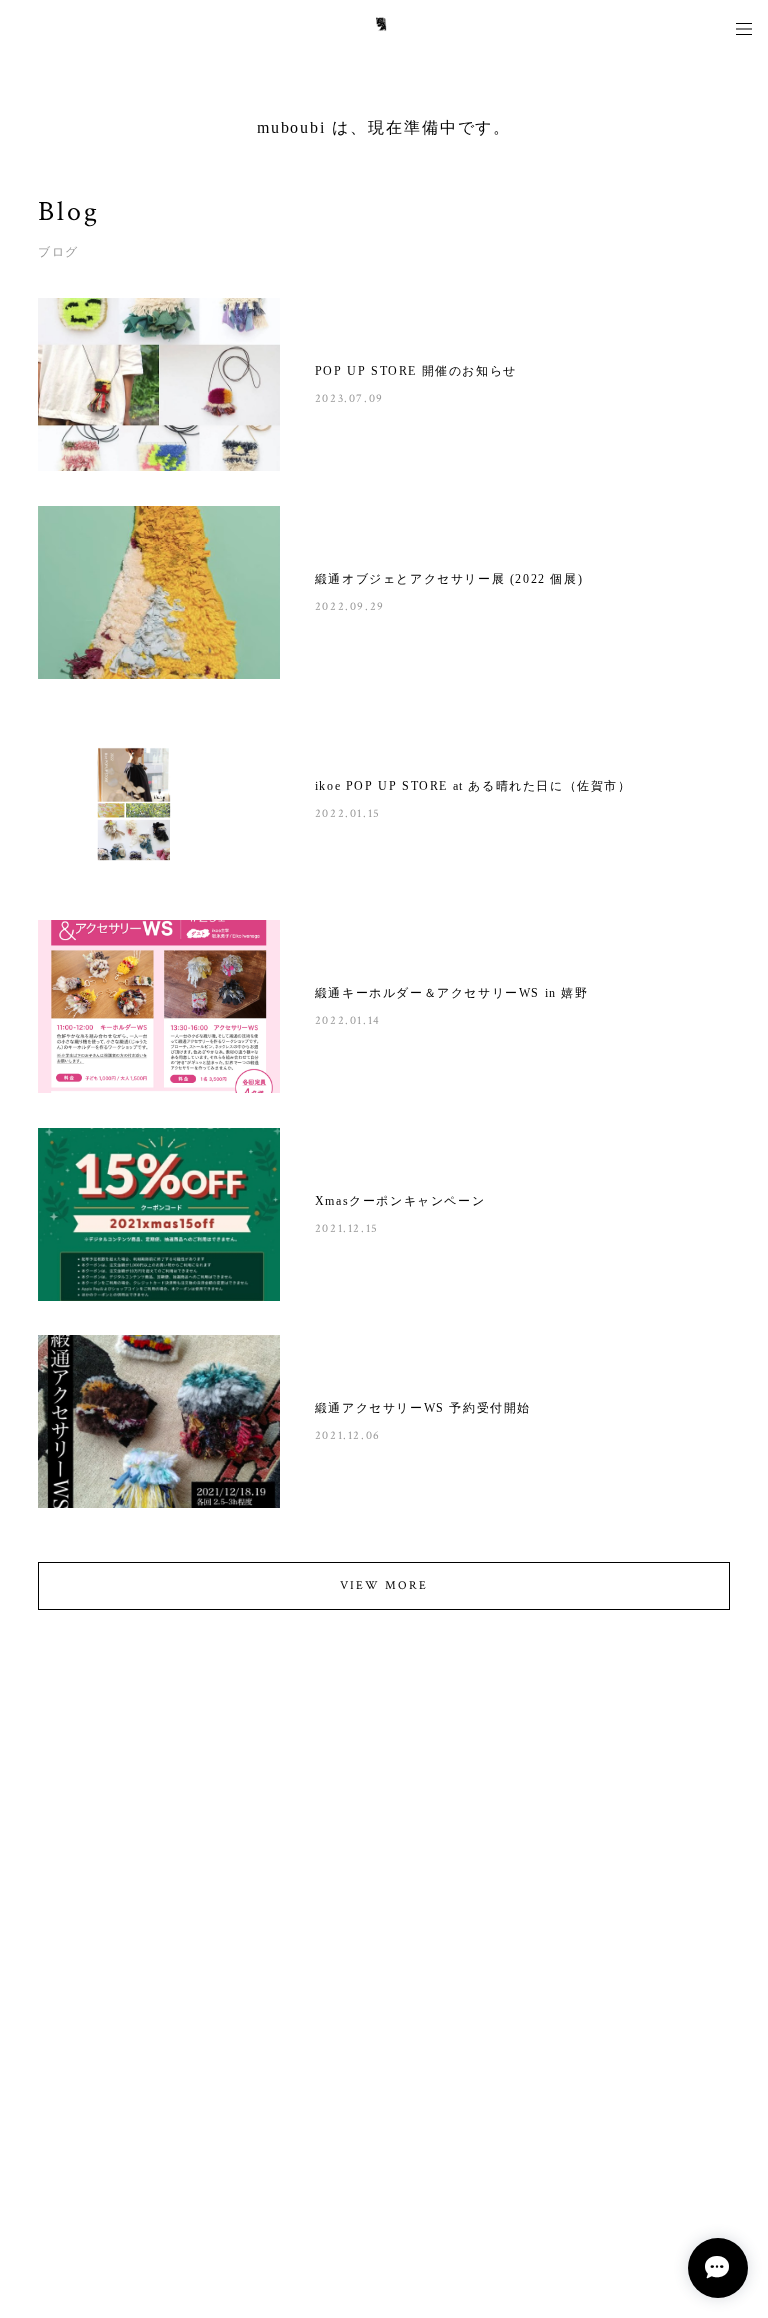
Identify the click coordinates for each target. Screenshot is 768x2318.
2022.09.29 (350, 606)
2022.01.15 (348, 813)
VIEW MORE (383, 1585)
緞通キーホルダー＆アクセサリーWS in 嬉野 (452, 993)
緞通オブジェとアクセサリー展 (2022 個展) (449, 579)
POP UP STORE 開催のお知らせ (416, 371)
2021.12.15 (347, 1228)
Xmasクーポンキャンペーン (400, 1201)
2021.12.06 (348, 1435)
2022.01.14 (348, 1020)
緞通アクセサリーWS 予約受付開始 (423, 1408)
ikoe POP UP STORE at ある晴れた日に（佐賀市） (473, 786)
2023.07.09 (349, 398)
